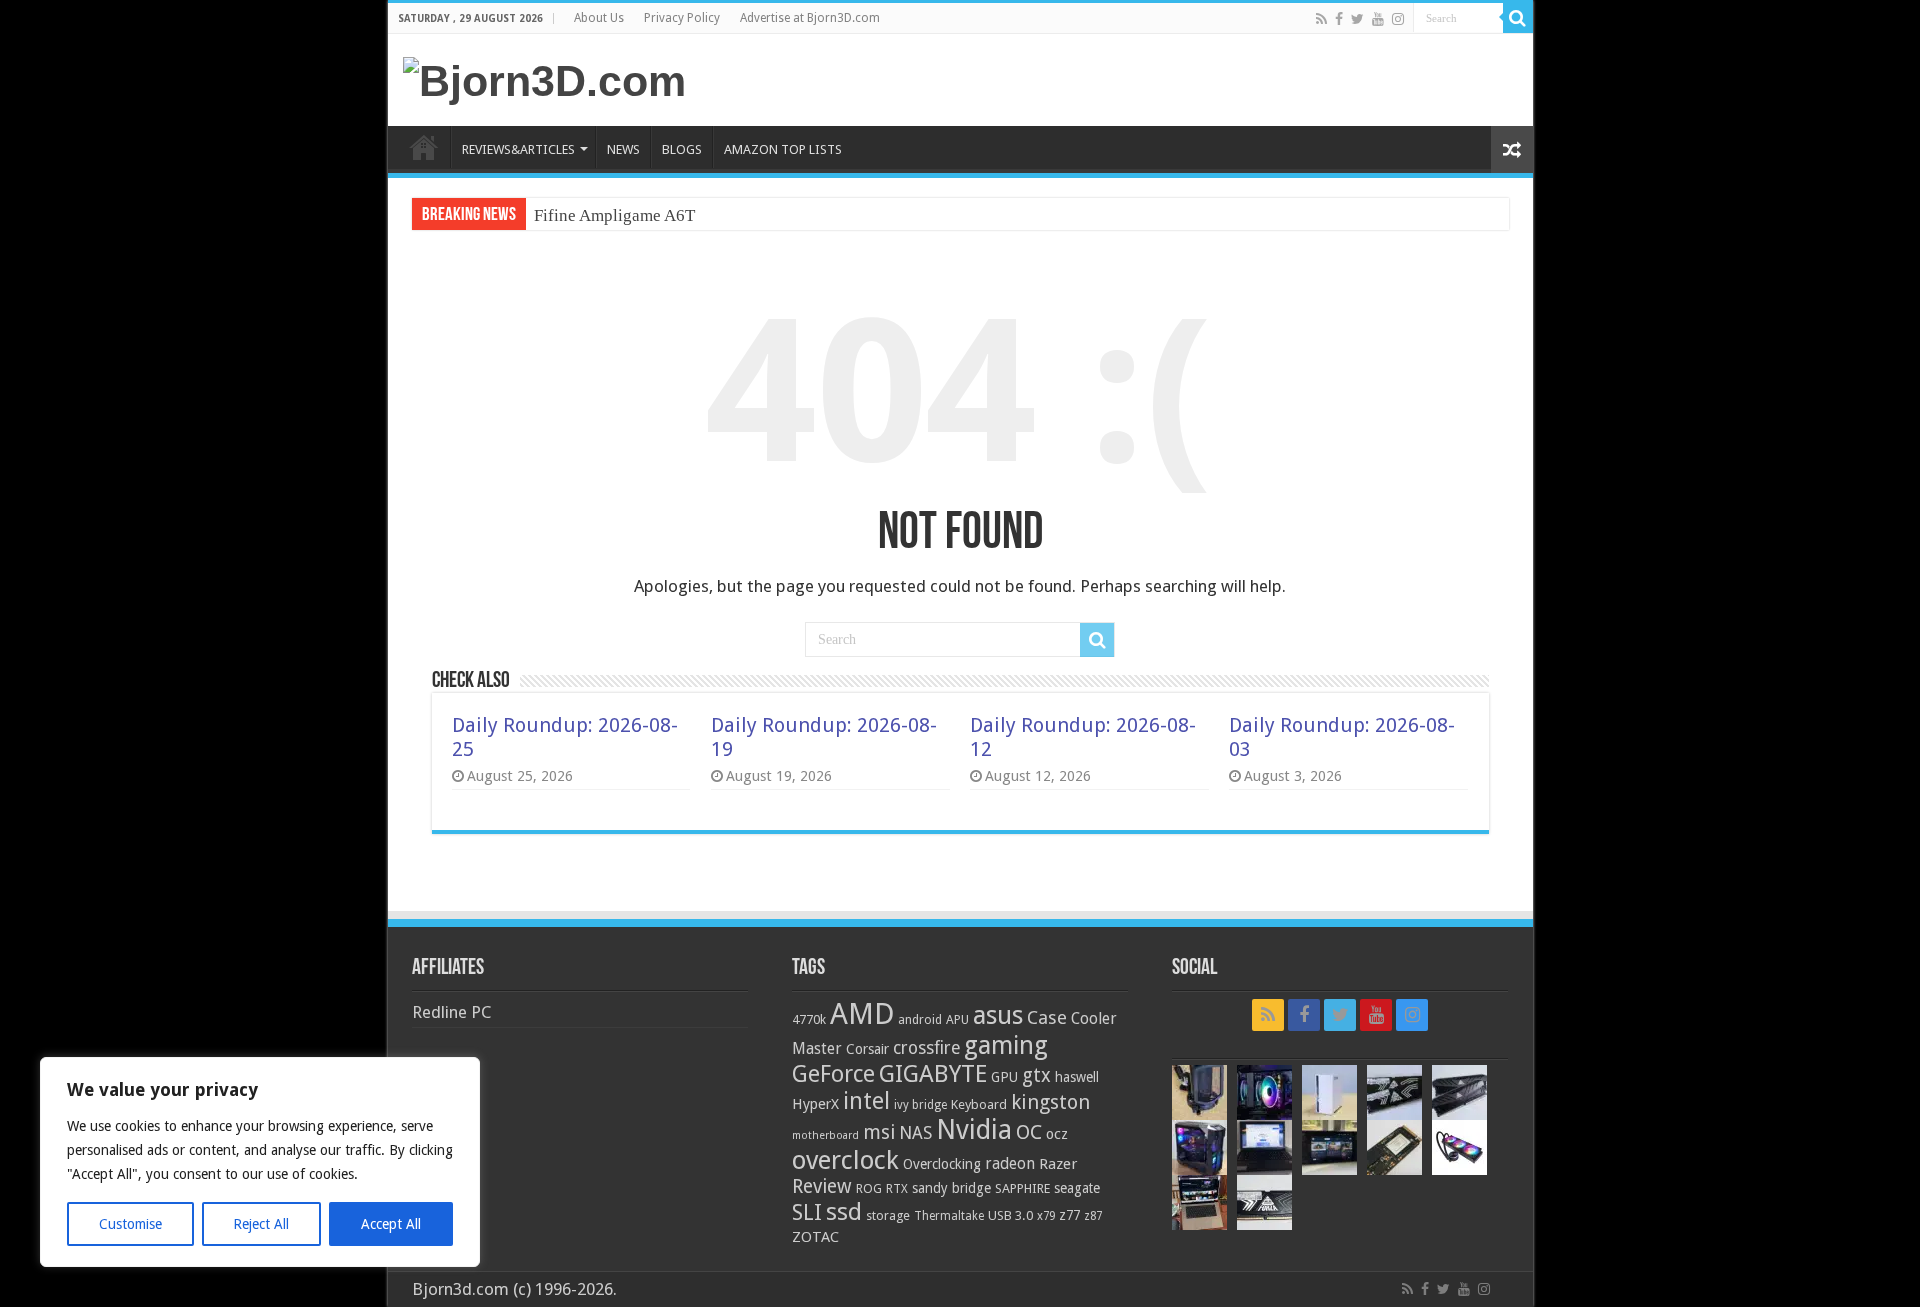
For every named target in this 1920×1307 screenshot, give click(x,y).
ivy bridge (920, 1105)
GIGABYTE (933, 1074)
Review (822, 1186)
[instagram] (1398, 19)
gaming (1006, 1045)
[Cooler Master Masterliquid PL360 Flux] (1459, 1147)
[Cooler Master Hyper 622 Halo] (1264, 1092)
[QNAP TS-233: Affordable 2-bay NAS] (1329, 1092)
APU (957, 1019)
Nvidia (974, 1129)
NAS (915, 1133)
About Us (599, 18)
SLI (807, 1212)
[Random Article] (1512, 149)
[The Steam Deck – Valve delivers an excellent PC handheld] (1329, 1147)
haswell (1077, 1077)
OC (1029, 1132)
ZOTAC (815, 1237)
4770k (809, 1019)
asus (998, 1015)
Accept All (391, 1224)
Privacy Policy (682, 18)
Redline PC (451, 1012)
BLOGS (682, 149)
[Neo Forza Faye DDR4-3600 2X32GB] (1394, 1092)
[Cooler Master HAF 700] (1199, 1147)
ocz (1057, 1134)
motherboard (825, 1135)
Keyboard (979, 1104)
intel (866, 1101)
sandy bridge (951, 1188)
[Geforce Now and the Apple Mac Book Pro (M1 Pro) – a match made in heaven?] (1199, 1202)
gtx (1036, 1075)
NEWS (623, 149)
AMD (862, 1014)
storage (888, 1215)
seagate (1077, 1188)
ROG (869, 1188)
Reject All (261, 1224)
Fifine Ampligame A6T (614, 215)
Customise (130, 1224)
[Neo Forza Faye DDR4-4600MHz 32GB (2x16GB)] (1264, 1202)
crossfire (926, 1048)
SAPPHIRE (1022, 1188)
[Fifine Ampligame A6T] (1199, 1092)
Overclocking (942, 1164)
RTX (897, 1189)
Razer (1058, 1164)
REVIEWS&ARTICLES (518, 149)
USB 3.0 (1010, 1215)
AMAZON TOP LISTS (783, 149)
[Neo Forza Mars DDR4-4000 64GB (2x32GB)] (1459, 1092)
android (920, 1020)
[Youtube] (1378, 19)
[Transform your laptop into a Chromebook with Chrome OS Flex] (1264, 1147)
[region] (260, 1162)
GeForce (833, 1074)
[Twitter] (1357, 19)
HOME (424, 147)
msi (879, 1132)
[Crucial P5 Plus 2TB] (1394, 1147)
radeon (1010, 1164)
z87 (1093, 1216)
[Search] (1518, 18)
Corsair (867, 1049)
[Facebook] (1339, 19)
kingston (1050, 1102)
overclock (845, 1160)
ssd (844, 1212)
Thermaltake (949, 1216)
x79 (1046, 1216)
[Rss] (1321, 19)
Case (1047, 1017)
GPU (1004, 1077)
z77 (1069, 1215)
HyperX (815, 1104)
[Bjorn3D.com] (544, 78)
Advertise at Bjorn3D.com (810, 18)
